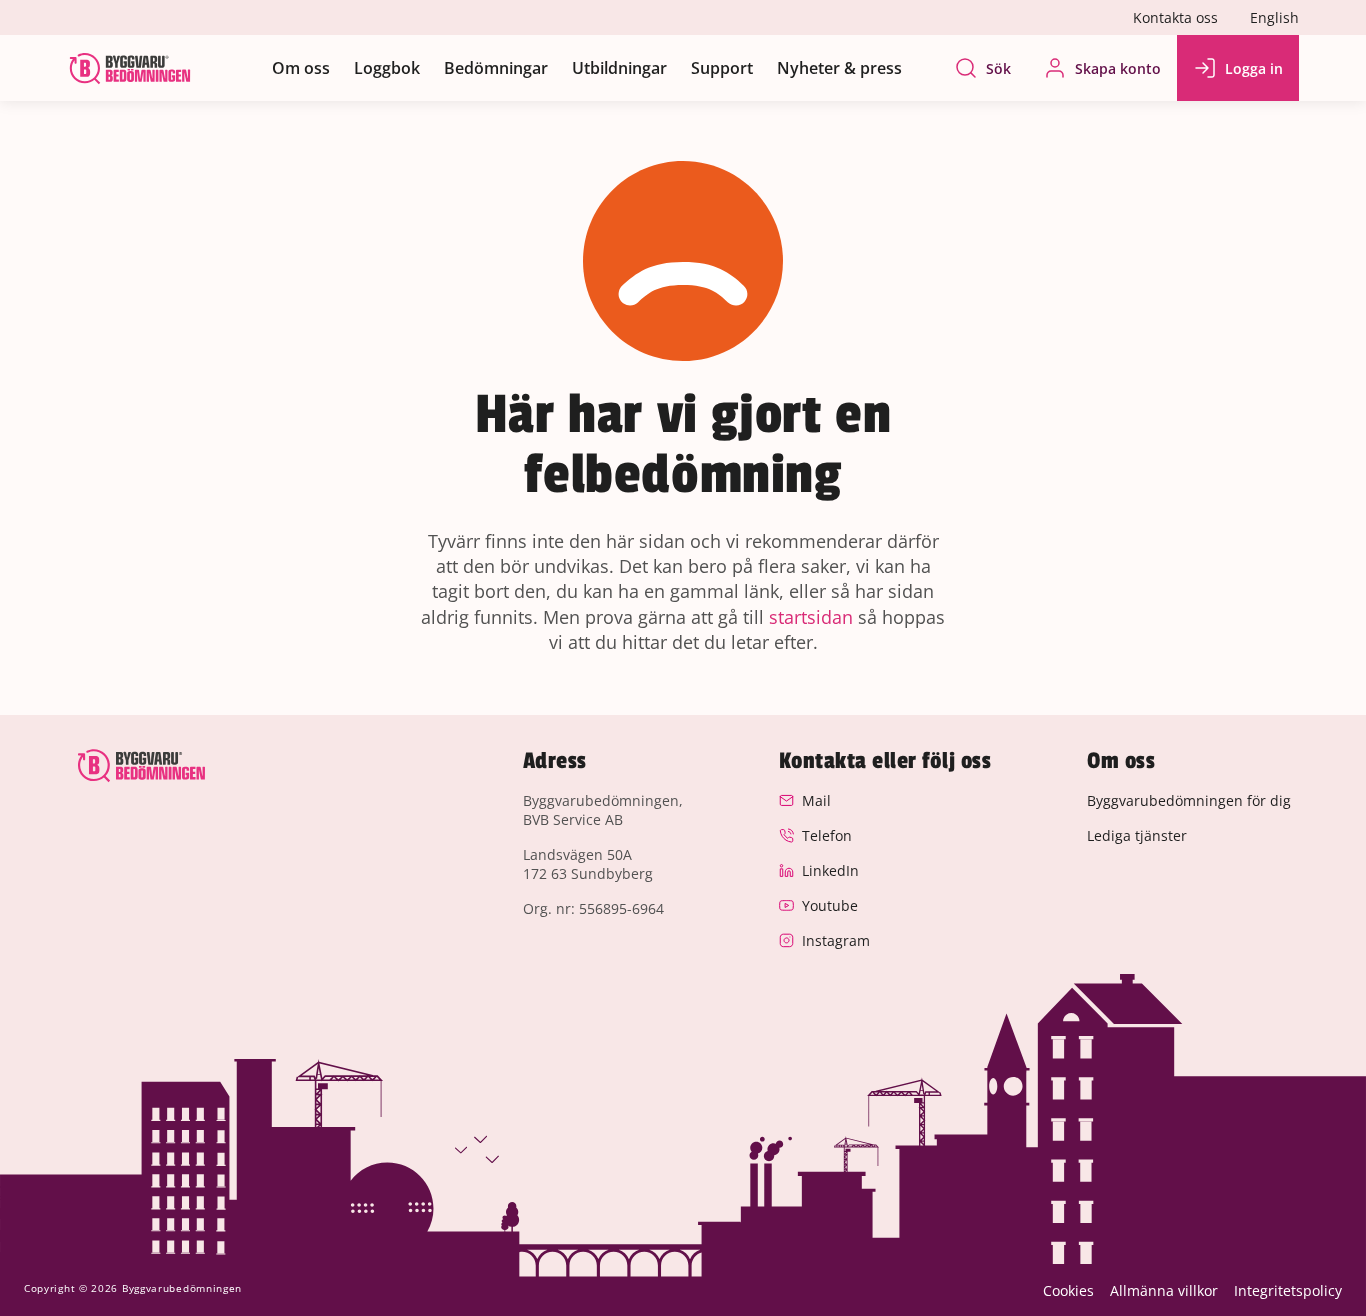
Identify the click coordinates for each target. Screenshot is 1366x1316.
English (1274, 17)
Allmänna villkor (1164, 1290)
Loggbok (387, 68)
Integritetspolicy (1288, 1290)
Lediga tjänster (1137, 835)
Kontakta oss (1175, 17)
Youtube (830, 905)
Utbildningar (619, 68)
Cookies (1068, 1290)
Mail (816, 800)
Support (722, 68)
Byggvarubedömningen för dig (1189, 800)
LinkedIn (830, 870)
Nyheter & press (839, 68)
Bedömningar (496, 68)
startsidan (811, 617)
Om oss (301, 68)
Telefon (827, 835)
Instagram (836, 940)
